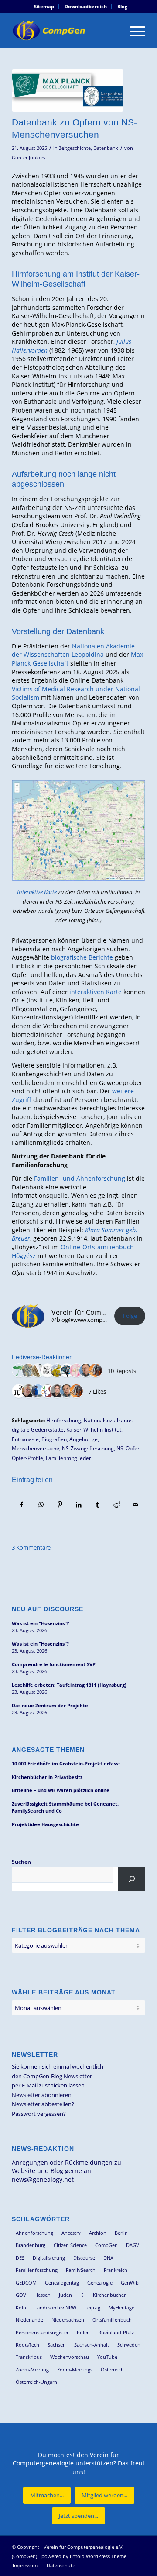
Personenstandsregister (42, 2332)
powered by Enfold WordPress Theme (84, 2556)
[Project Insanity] (19, 1391)
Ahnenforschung (34, 2233)
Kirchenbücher (109, 2295)
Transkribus (29, 2357)
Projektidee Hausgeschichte (45, 1824)
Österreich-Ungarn (36, 2382)
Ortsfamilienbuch (112, 2320)
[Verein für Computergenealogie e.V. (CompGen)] (65, 30)
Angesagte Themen (48, 1750)
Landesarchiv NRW (55, 2307)
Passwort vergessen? (39, 2114)
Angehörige (84, 1439)
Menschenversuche (36, 1448)
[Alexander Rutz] (76, 1371)
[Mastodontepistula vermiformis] (96, 1371)
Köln (21, 2307)
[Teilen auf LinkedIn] (78, 1505)
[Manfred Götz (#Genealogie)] (57, 1391)
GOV (21, 2295)
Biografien (54, 1439)
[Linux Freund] (48, 1371)
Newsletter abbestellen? (43, 2104)
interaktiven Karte (96, 992)
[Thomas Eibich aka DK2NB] (28, 1391)
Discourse (84, 2258)
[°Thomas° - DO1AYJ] (38, 1391)
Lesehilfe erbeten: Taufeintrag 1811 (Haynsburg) (69, 1685)
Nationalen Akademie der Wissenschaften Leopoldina (73, 650)
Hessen (43, 2295)
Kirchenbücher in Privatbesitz (47, 1777)
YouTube (107, 2357)
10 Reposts (122, 1371)
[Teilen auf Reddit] (116, 1505)
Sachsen (57, 2345)
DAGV (133, 2245)
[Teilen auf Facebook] (22, 1505)
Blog (122, 6)
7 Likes (97, 1391)
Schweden (129, 2345)
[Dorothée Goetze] (28, 1371)
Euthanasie (25, 1439)
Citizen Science (70, 2245)
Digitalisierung (49, 2258)
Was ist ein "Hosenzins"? (40, 1623)
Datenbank (106, 148)
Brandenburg (31, 2245)
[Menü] (133, 30)
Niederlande (29, 2320)
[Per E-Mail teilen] (136, 1505)
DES (20, 2258)
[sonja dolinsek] (38, 1371)
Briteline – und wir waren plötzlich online (61, 1790)
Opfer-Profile (27, 1458)
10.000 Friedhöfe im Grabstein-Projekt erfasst (66, 1763)
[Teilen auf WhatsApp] (41, 1505)
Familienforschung (37, 2270)
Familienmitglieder (68, 1458)
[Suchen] (131, 1879)
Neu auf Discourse (48, 1609)
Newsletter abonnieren (42, 2095)
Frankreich (116, 2270)
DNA (108, 2258)
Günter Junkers (29, 158)
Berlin (121, 2233)
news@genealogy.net (43, 2179)
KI (82, 2295)
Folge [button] (130, 1316)
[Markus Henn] (48, 1391)
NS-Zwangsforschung (88, 1448)
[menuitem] (44, 7)
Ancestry (71, 2233)
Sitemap (44, 6)
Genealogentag (62, 2283)
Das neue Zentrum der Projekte (50, 1705)
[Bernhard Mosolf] (86, 1371)
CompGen (106, 2245)
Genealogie (100, 2283)
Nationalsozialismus (108, 1420)
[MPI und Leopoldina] (68, 91)
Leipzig (92, 2307)
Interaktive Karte (37, 892)
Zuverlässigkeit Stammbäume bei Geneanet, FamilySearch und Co (65, 1807)
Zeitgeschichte (75, 148)
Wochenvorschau (70, 2357)
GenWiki (130, 2283)
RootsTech (27, 2345)
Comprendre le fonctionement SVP (54, 1664)
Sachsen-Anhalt (92, 2345)
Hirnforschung (64, 1420)
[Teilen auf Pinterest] (60, 1505)
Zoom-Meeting (32, 2370)
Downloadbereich (86, 6)
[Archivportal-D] (19, 1371)
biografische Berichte (82, 957)
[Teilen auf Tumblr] (98, 1505)
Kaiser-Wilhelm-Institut (94, 1429)
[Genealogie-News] (67, 1371)
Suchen (21, 1862)
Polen (83, 2332)
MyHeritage (121, 2307)
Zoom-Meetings (75, 2370)
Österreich (112, 2370)
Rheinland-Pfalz (116, 2332)
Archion (98, 2233)
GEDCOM (26, 2283)
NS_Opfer (128, 1448)
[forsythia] (57, 1371)
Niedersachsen (68, 2320)
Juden (65, 2295)
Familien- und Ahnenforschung (80, 1178)
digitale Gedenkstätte (38, 1429)
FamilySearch (81, 2270)
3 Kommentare (31, 1547)
